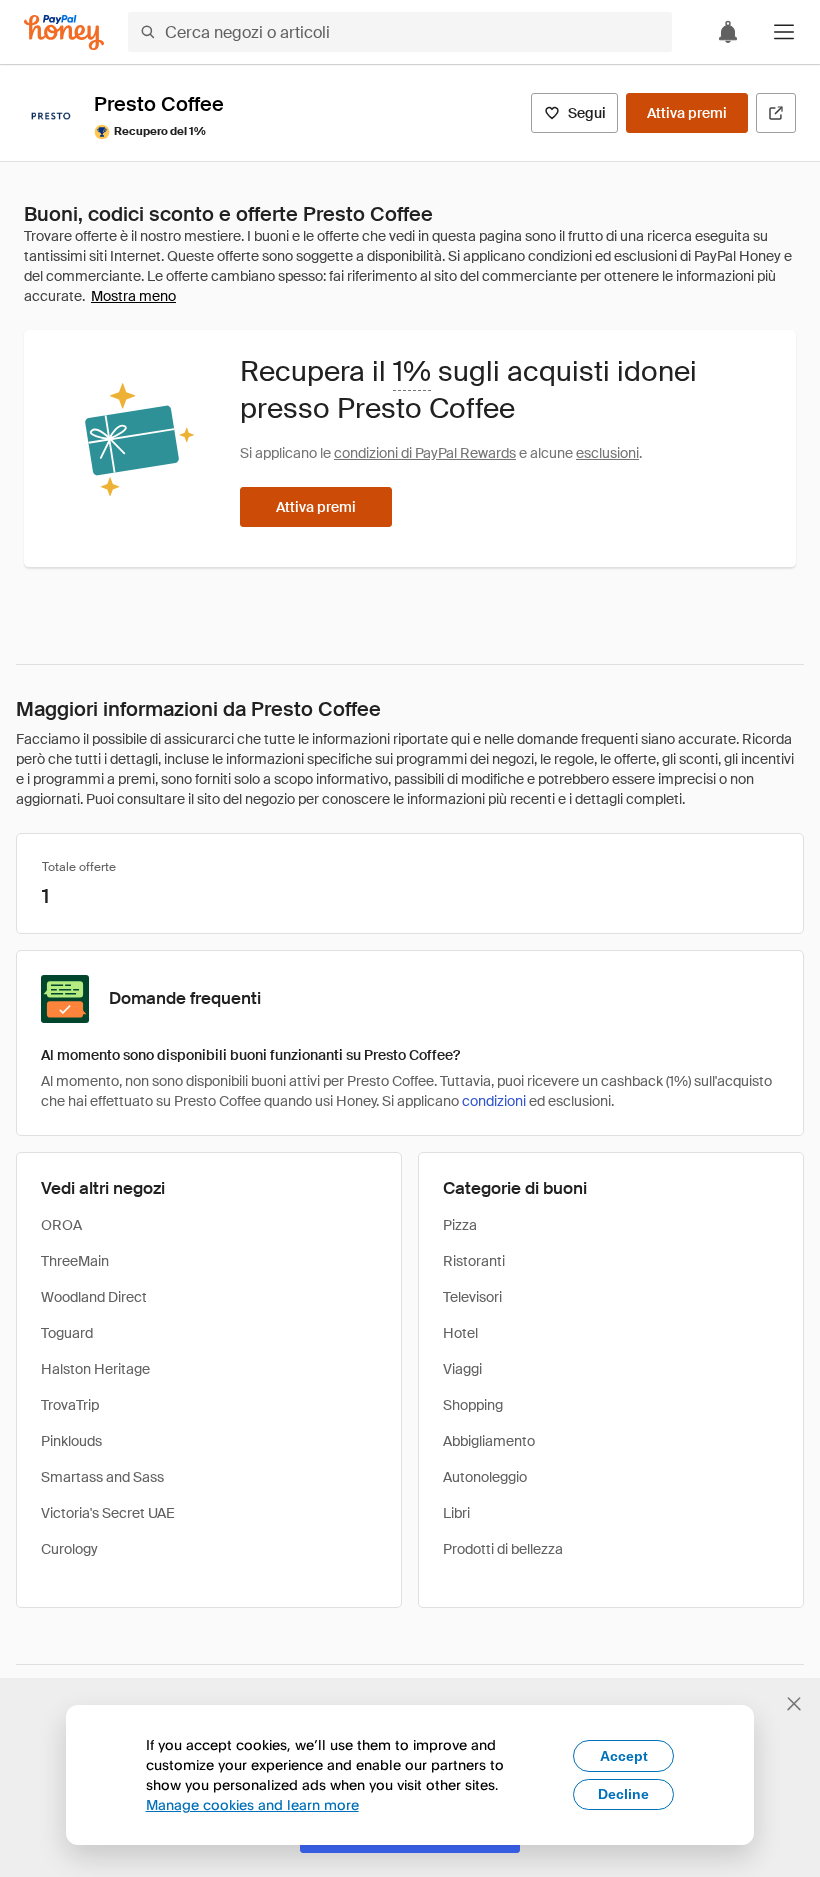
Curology (69, 1549)
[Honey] (64, 32)
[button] (784, 32)
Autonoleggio (485, 1477)
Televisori (472, 1297)
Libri (456, 1513)
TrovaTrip (70, 1405)
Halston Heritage (95, 1369)
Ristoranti (474, 1261)
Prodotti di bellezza (503, 1549)
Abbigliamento (489, 1441)
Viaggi (462, 1369)
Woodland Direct (94, 1297)
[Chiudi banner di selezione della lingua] (794, 1704)
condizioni (494, 1101)
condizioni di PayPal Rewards (425, 453)
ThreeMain (75, 1261)
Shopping (473, 1405)
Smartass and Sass (102, 1477)
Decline (623, 1794)
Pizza (460, 1225)
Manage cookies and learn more (252, 1804)
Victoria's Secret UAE (108, 1513)
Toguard (67, 1333)
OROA (61, 1225)
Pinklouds (71, 1441)
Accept (624, 1756)
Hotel (460, 1333)
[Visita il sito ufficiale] (776, 113)
